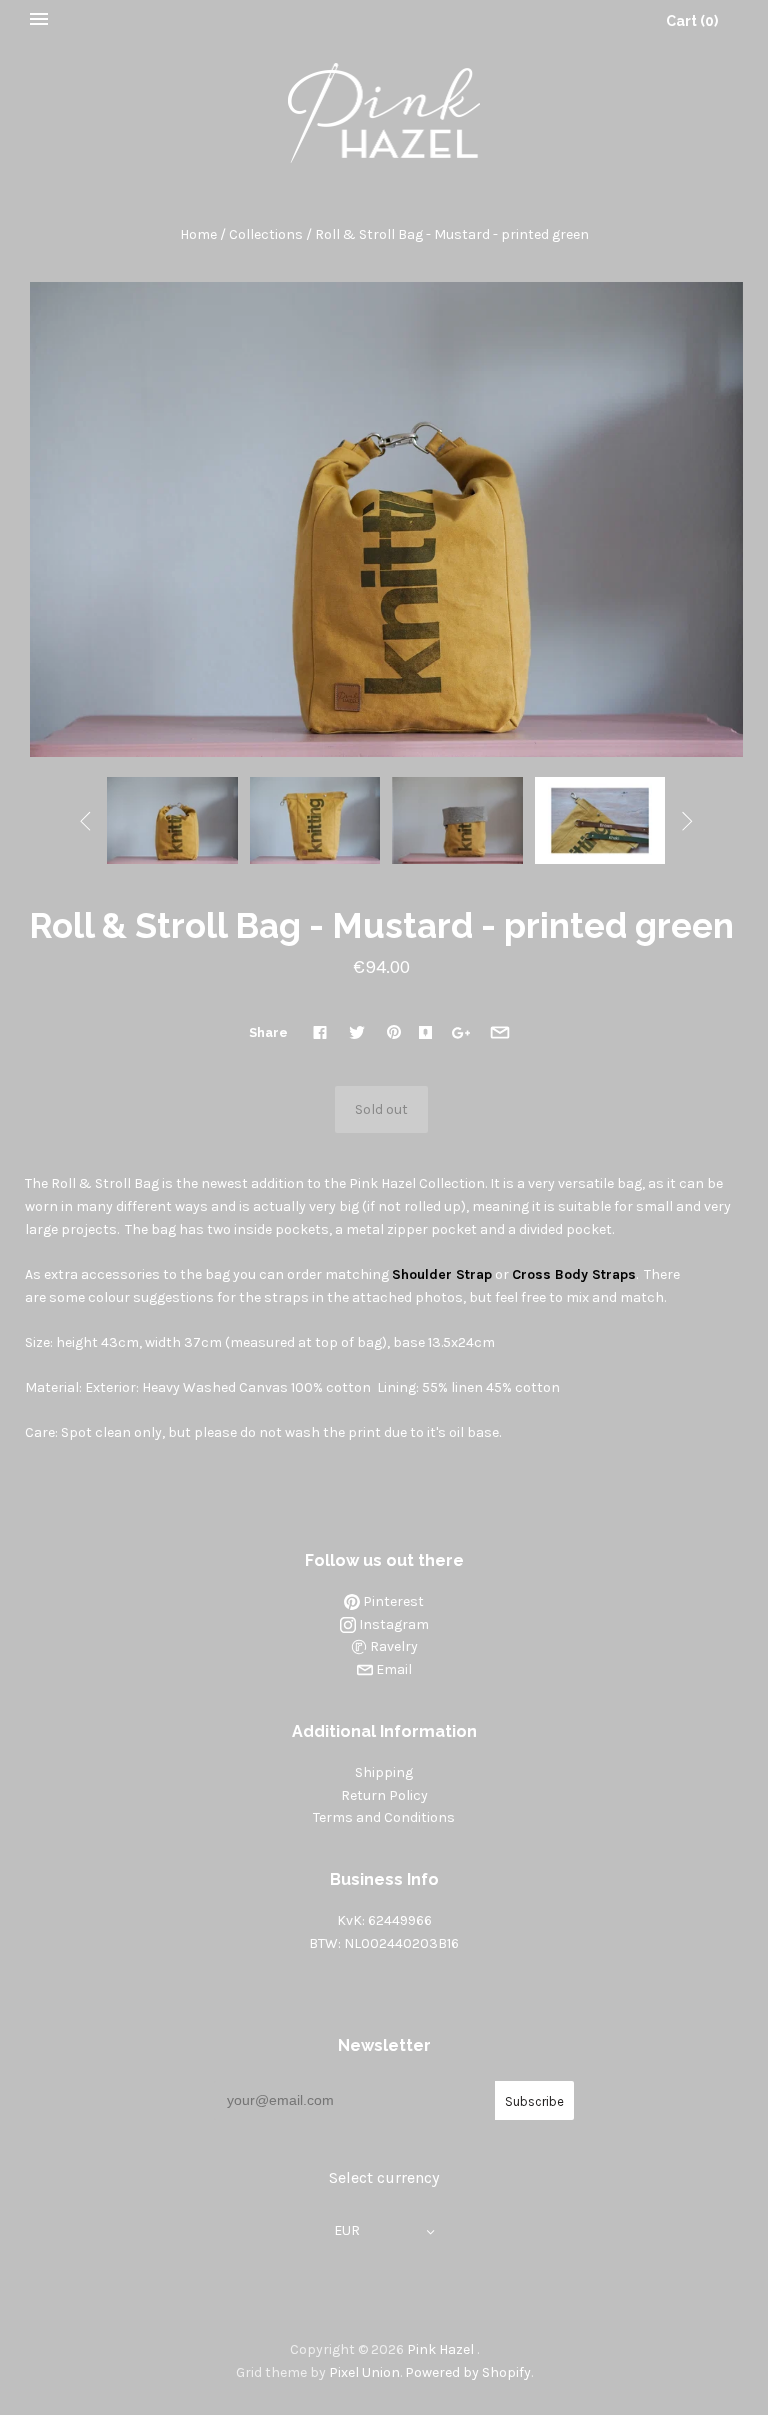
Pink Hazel (440, 2349)
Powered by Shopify (468, 2372)
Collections (266, 234)
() (692, 21)
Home (198, 234)
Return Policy (384, 1795)
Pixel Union (364, 2372)
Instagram (392, 1624)
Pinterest (392, 1601)
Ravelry (392, 1646)
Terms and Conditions (384, 1817)
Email (392, 1669)
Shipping (384, 1772)
